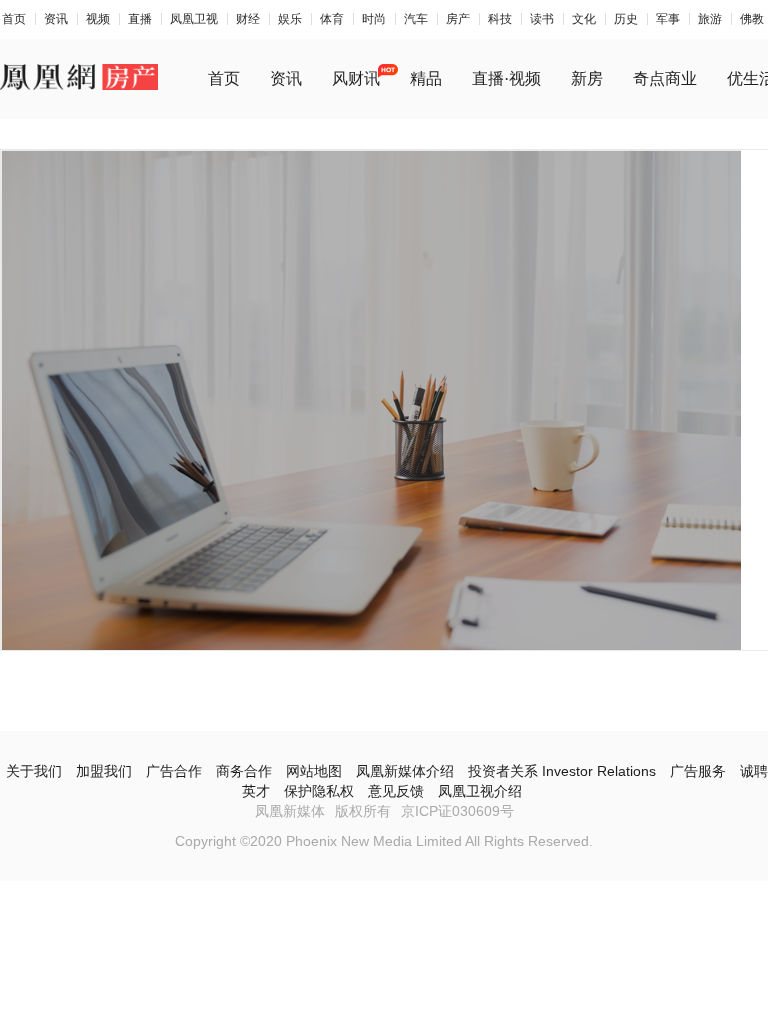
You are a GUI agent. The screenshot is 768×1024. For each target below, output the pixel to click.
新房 (587, 78)
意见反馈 (396, 791)
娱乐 (290, 19)
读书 (542, 19)
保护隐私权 (319, 791)
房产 (458, 19)
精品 (426, 78)
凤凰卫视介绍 (480, 791)
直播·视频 (506, 78)
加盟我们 (104, 771)
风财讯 (356, 78)
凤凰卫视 (194, 19)
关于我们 (34, 771)
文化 (584, 19)
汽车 (416, 19)
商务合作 (244, 771)
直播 (140, 19)
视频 (98, 19)
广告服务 (698, 771)
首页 (14, 19)
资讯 (56, 19)
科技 (500, 19)
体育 (332, 19)
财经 (248, 19)
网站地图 (314, 771)
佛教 (752, 19)
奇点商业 (665, 78)
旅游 (710, 19)
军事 (668, 19)
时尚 (374, 19)
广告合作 (174, 771)
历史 (626, 19)
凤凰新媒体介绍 (405, 771)
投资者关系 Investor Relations (562, 771)
